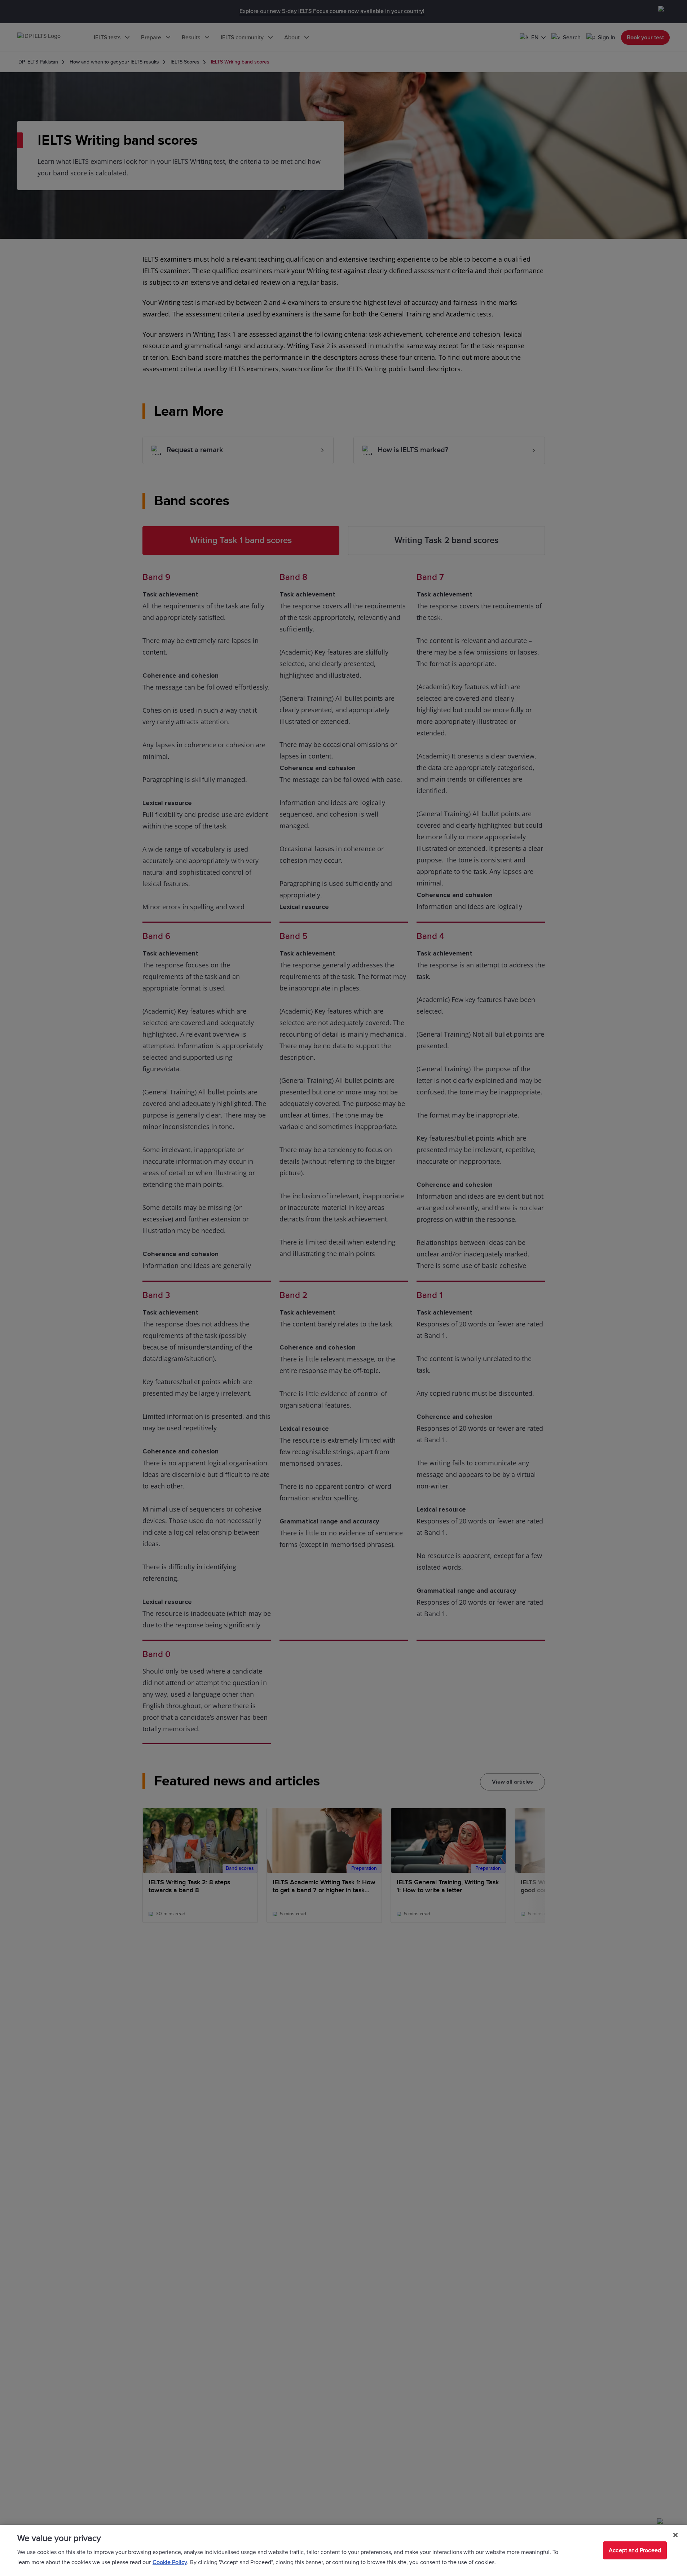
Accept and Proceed (635, 2550)
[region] (343, 2550)
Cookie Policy (170, 2562)
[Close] (675, 2535)
